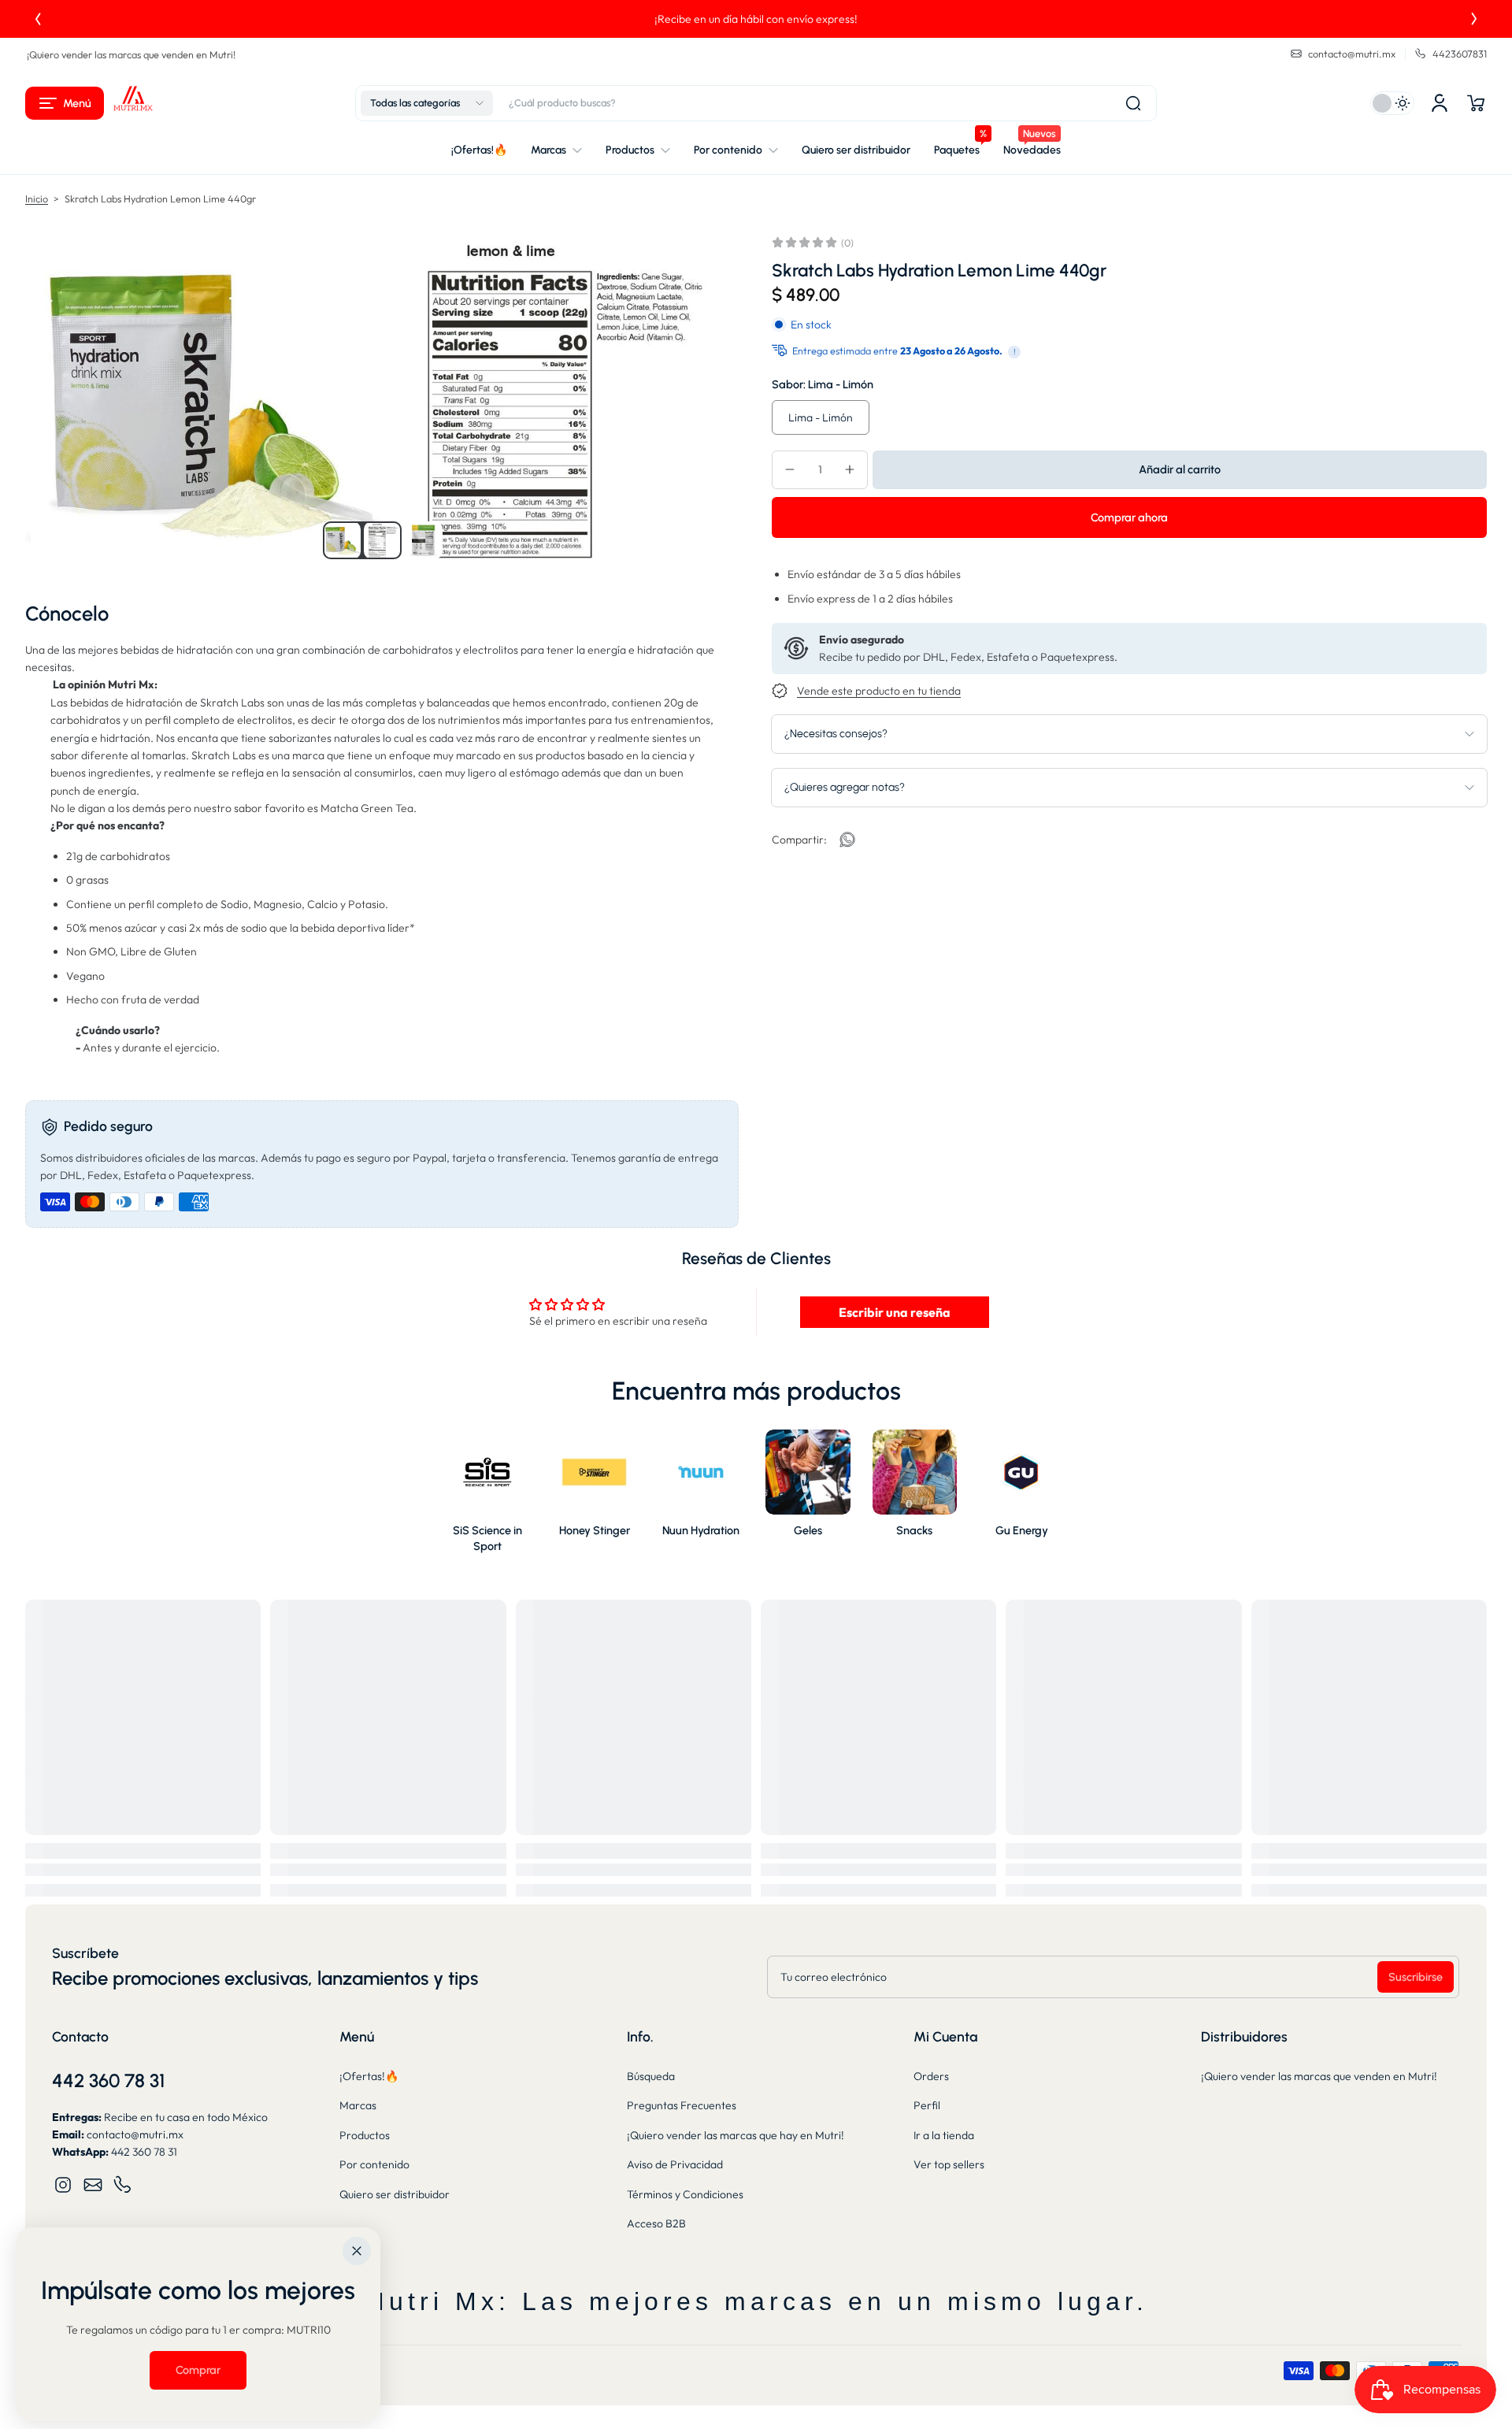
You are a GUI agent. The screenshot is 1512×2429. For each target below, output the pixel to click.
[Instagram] (63, 2185)
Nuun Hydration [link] (701, 1530)
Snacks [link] (914, 1530)
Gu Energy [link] (1022, 1530)
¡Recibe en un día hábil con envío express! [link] (265, 19)
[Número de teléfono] (123, 2185)
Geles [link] (808, 1530)
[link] (847, 840)
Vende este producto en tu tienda (879, 691)
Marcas (358, 2105)
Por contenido (374, 2164)
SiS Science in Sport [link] (487, 1538)
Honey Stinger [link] (595, 1530)
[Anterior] (38, 19)
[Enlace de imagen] (487, 1496)
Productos (365, 2135)
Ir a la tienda (944, 2135)
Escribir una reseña (895, 1312)
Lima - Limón (821, 417)
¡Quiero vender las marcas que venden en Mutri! (131, 54)
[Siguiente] (1474, 19)
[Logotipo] (133, 103)
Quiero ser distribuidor (395, 2194)
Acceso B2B (656, 2223)
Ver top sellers (949, 2164)
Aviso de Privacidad (675, 2164)
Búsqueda (651, 2076)
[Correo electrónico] (93, 2185)
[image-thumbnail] (342, 540)
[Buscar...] (1133, 103)
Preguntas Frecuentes (682, 2105)
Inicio (37, 198)
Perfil (927, 2105)
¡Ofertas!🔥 (369, 2076)
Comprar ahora (1129, 517)
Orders (931, 2076)
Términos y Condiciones (685, 2194)
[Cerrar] (357, 2251)
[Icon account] (1440, 103)
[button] (65, 103)
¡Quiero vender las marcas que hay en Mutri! (736, 2135)
